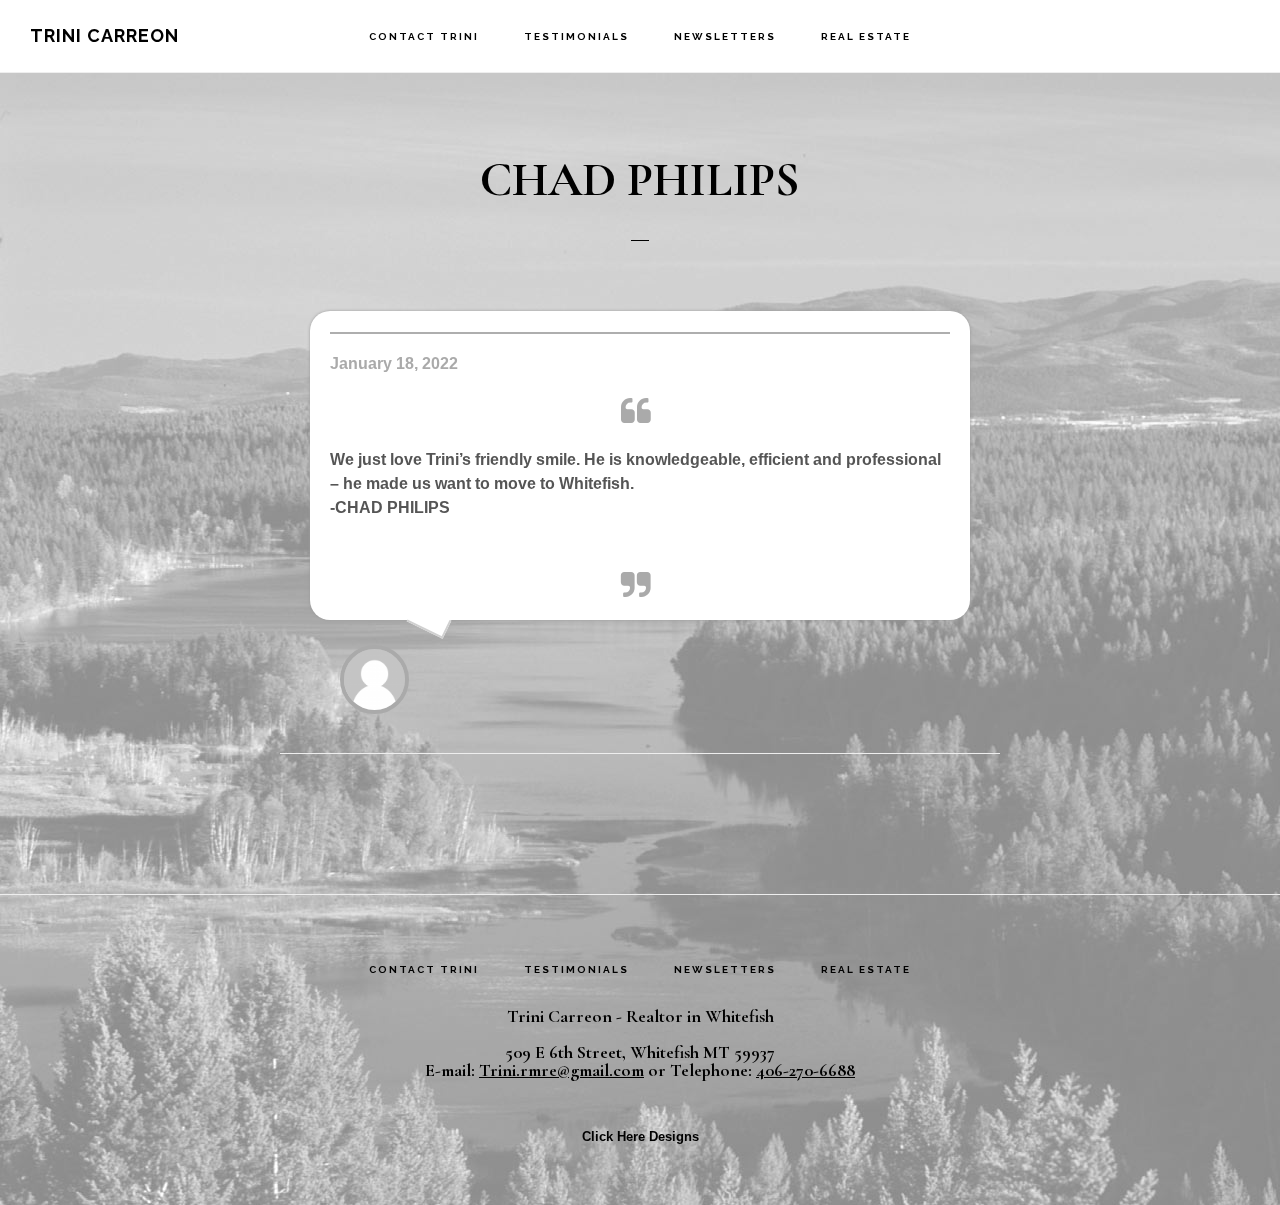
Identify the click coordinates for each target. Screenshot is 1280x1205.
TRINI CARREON (104, 35)
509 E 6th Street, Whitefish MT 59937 (640, 1052)
